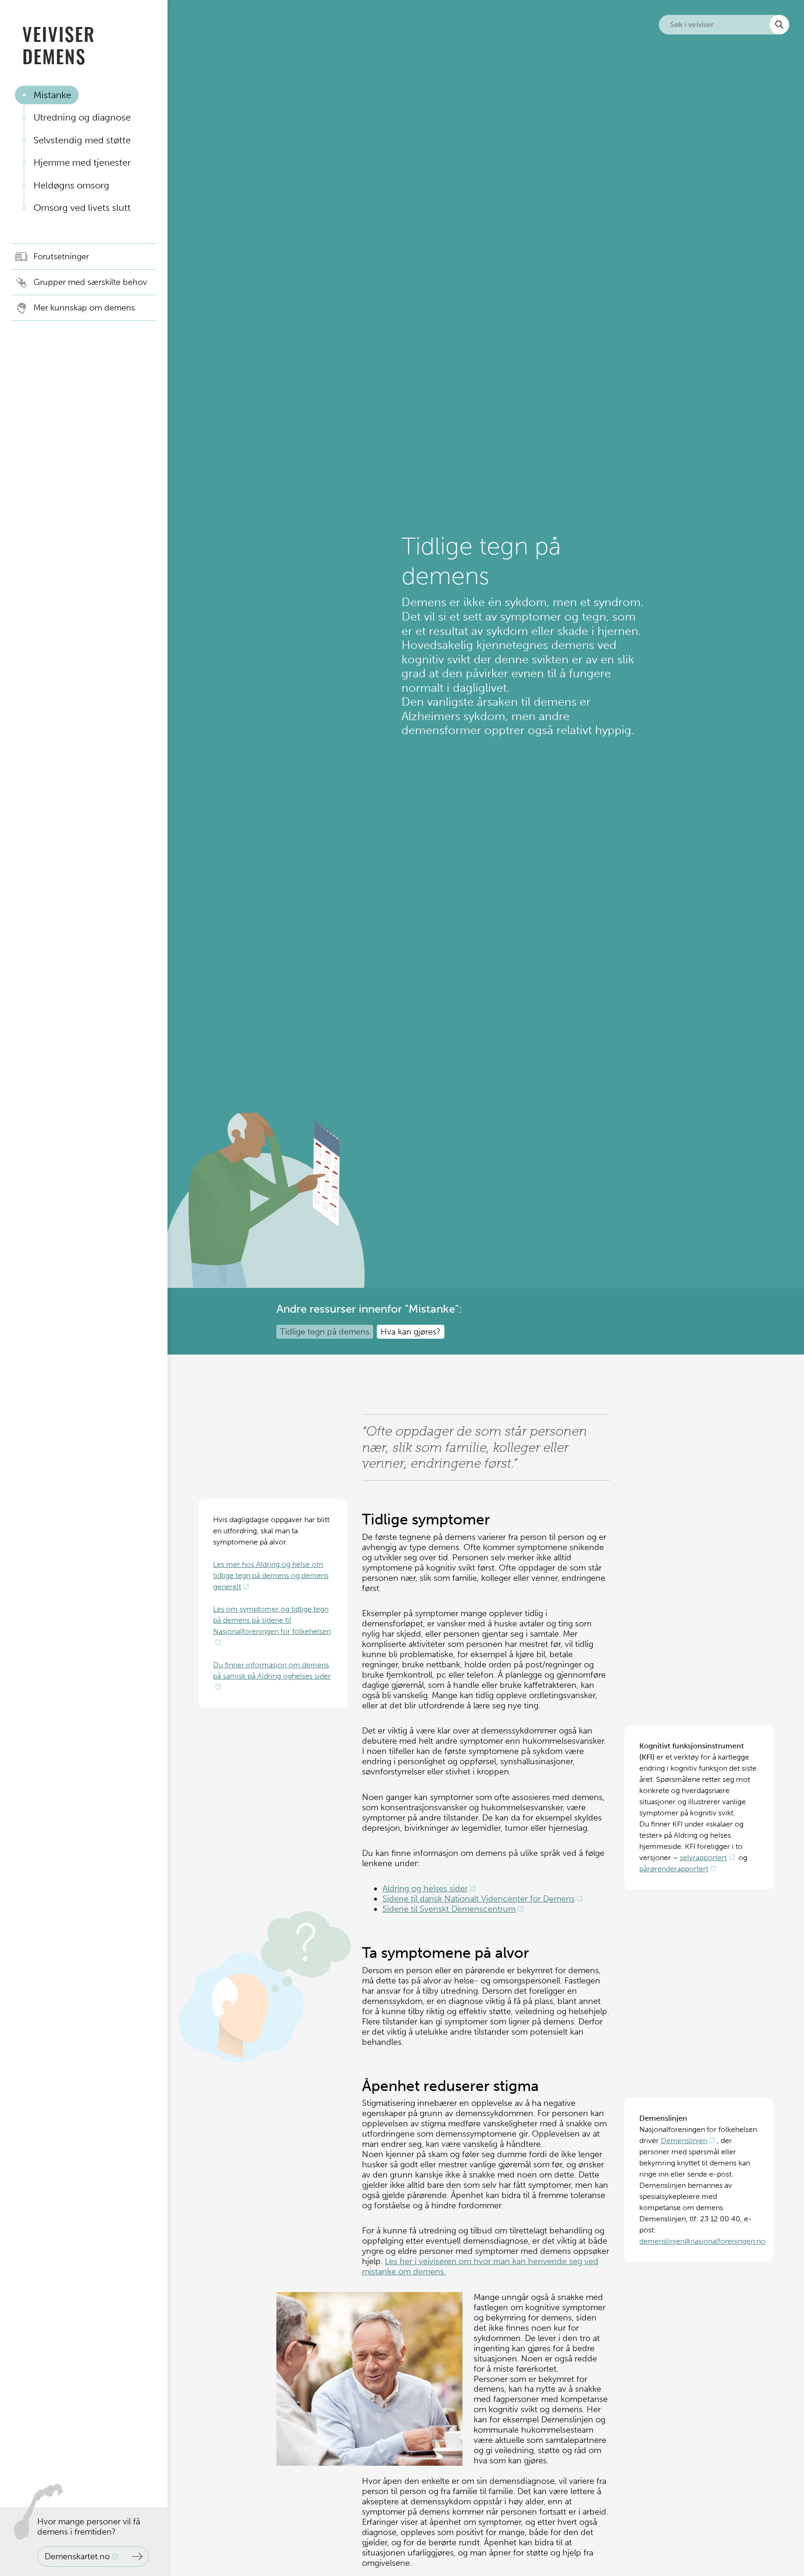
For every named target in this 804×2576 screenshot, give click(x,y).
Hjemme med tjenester (82, 162)
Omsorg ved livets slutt (82, 208)
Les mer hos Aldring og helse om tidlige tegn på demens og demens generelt (271, 1575)
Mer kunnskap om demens (84, 308)
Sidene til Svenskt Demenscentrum (449, 1909)
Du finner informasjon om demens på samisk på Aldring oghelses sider (272, 1670)
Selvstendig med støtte (82, 140)
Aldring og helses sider (425, 1888)
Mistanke (52, 95)
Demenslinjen (684, 2141)
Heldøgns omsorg (71, 185)
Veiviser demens (59, 45)
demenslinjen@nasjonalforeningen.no (702, 2241)
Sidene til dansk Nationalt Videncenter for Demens (479, 1899)
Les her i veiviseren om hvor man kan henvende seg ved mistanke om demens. (480, 2266)
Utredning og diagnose (82, 117)
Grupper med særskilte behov (90, 282)
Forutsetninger (61, 256)
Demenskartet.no (77, 2556)
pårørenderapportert (674, 1869)
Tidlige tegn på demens (325, 1332)
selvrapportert (703, 1858)
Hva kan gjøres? (411, 1332)
